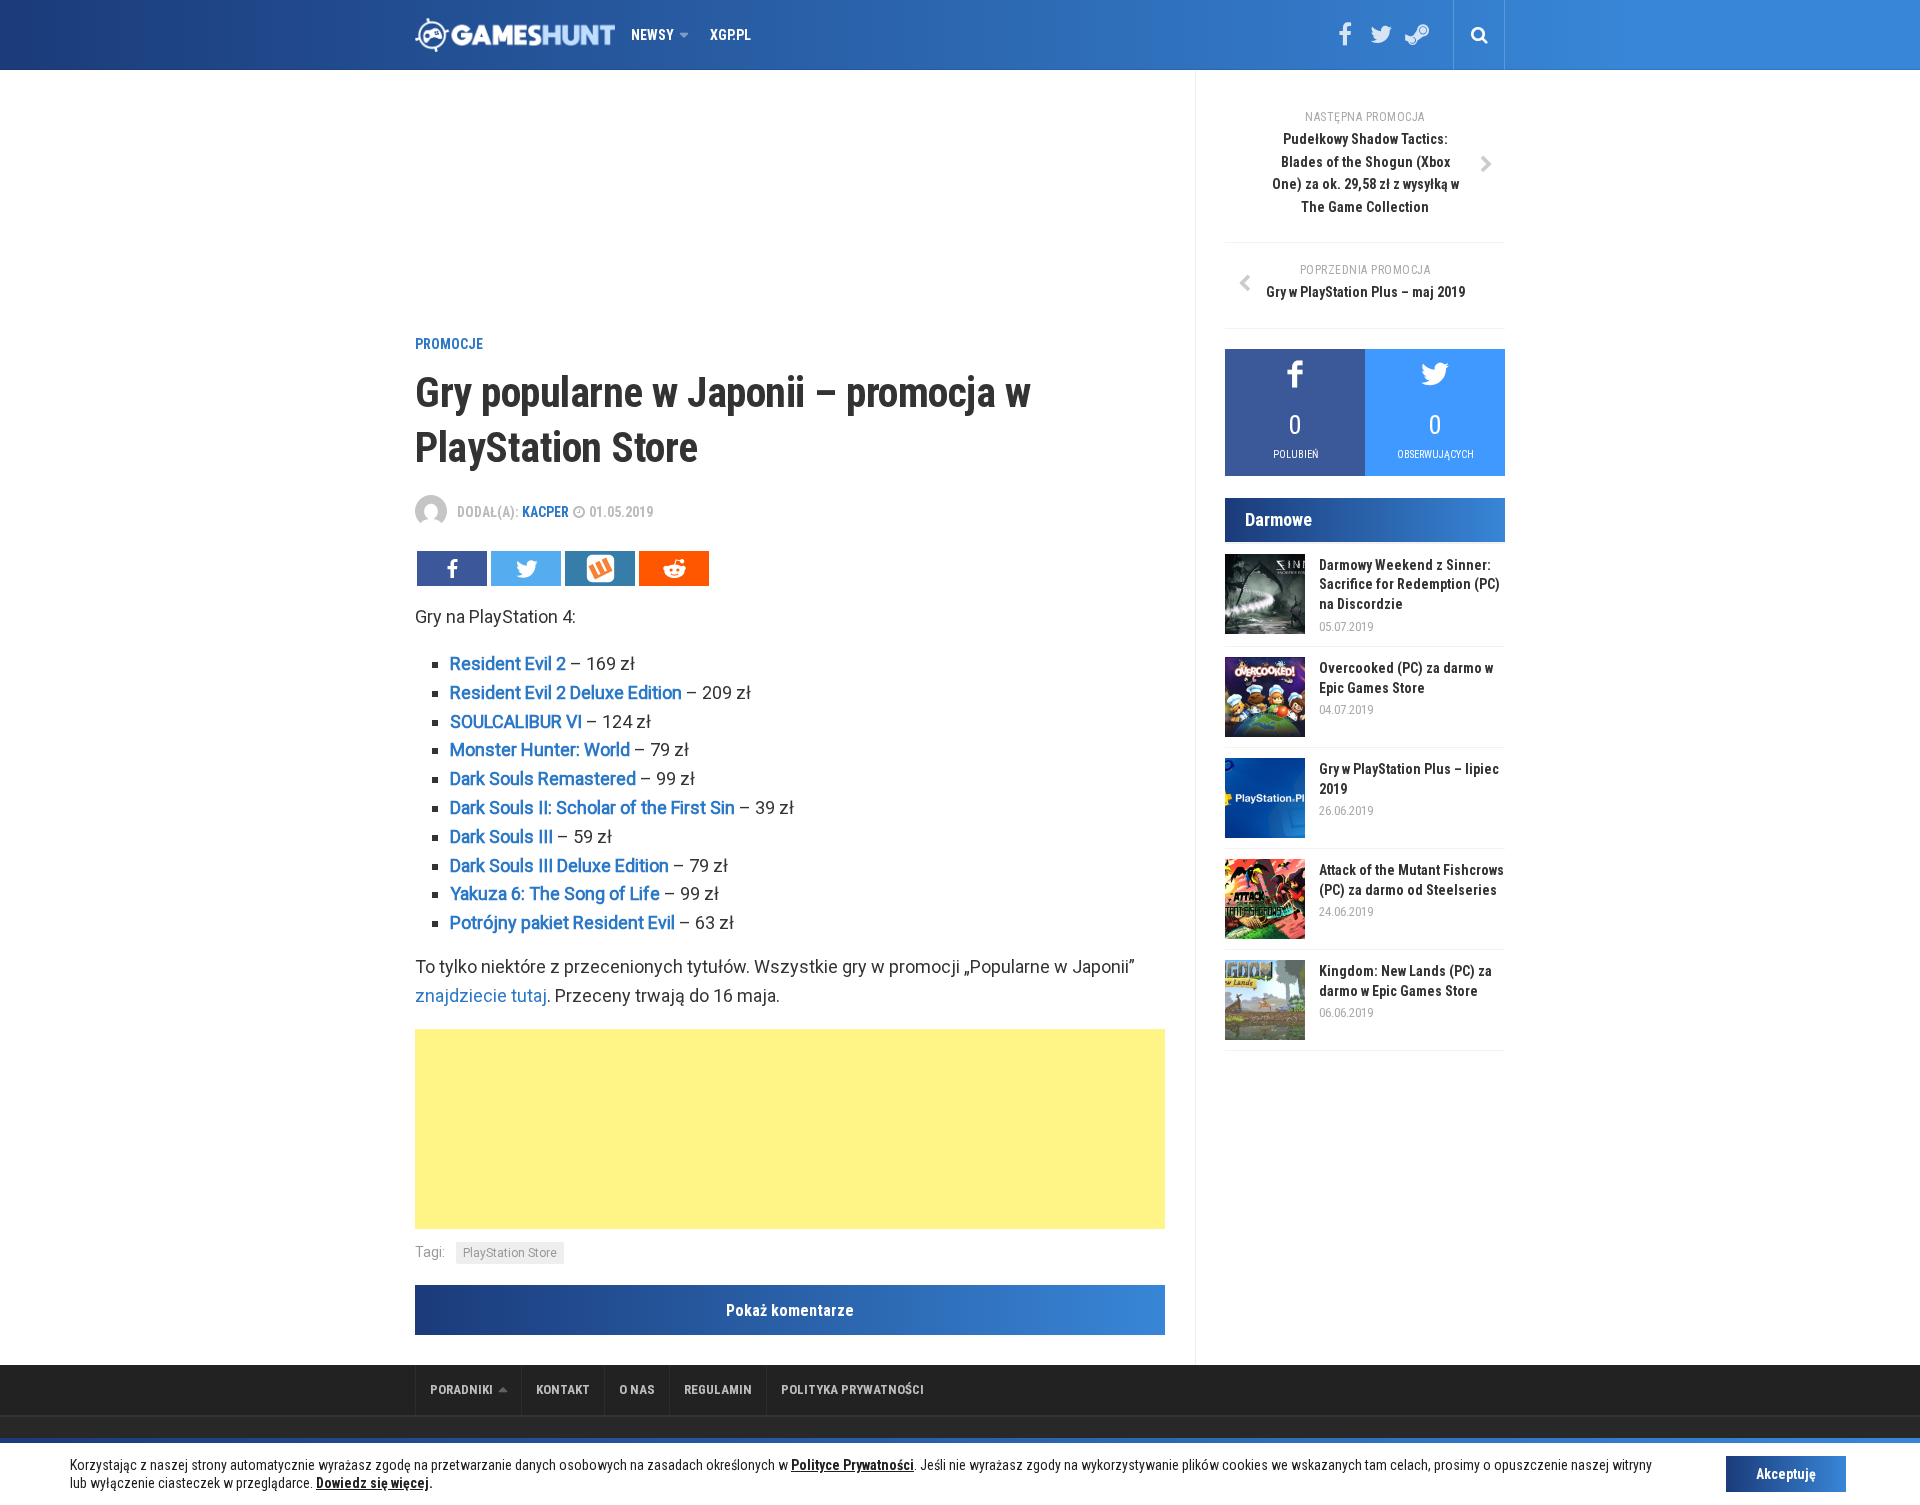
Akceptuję (1786, 1474)
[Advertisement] (790, 205)
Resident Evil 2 (508, 663)
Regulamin (718, 1389)
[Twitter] (1381, 41)
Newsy (652, 35)
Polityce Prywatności (852, 1465)
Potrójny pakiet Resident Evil (562, 922)
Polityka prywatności (852, 1389)
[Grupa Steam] (1417, 41)
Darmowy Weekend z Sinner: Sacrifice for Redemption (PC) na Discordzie (1409, 584)
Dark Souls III (501, 836)
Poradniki (461, 1389)
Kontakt (563, 1389)
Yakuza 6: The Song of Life (555, 893)
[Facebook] (1345, 41)
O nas (637, 1389)
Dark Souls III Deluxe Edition (559, 865)
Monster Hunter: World (540, 749)
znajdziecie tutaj (481, 995)
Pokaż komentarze (790, 1310)
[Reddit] (674, 568)
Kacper (545, 512)
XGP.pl (730, 35)
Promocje (449, 344)
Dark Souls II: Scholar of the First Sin (592, 807)
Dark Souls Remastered (543, 778)
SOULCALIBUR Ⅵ (516, 721)
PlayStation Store (510, 1253)
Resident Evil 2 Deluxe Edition (566, 692)
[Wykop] (600, 568)
